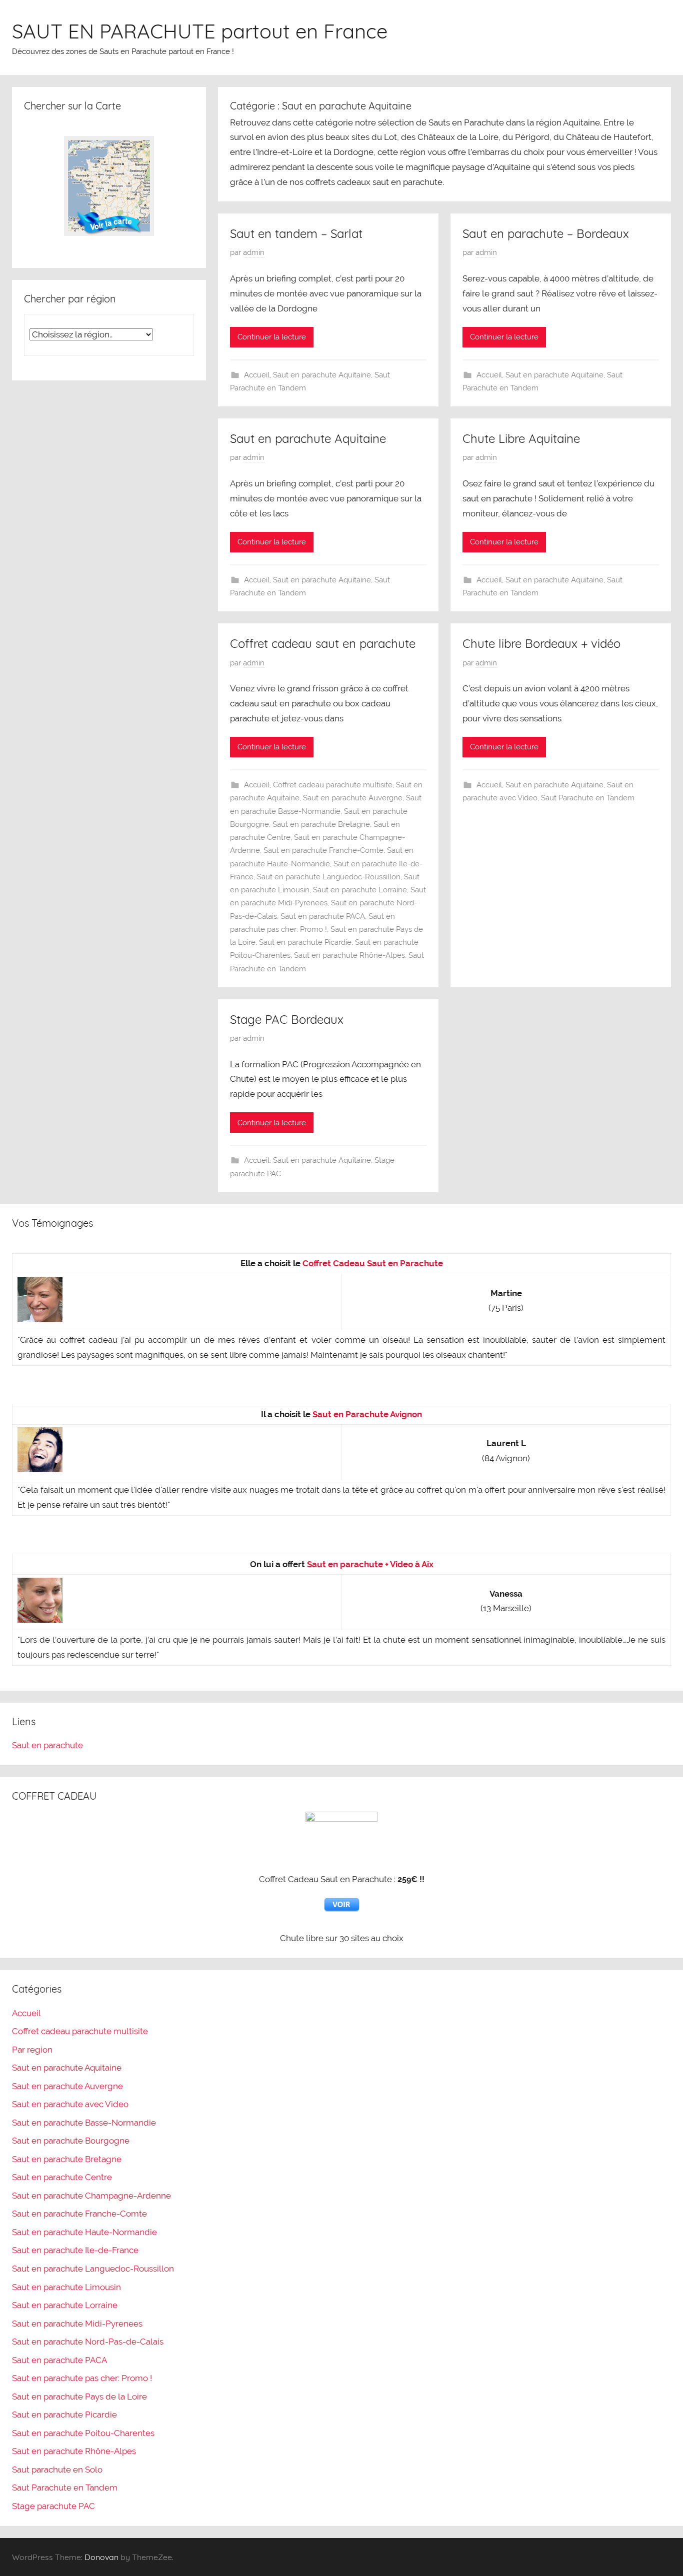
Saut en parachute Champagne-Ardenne (91, 2196)
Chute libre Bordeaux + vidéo (541, 643)
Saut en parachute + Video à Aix (370, 1564)
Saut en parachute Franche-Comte (323, 850)
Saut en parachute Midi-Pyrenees (77, 2324)
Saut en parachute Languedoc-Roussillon (329, 877)
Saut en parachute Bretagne (321, 824)
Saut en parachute (47, 1745)
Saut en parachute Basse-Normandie (84, 2123)
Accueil (257, 375)
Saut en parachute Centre (62, 2177)
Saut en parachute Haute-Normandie (84, 2232)
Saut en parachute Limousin (66, 2287)
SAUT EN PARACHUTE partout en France (200, 31)
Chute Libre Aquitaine (521, 438)
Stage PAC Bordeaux (287, 1019)
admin (254, 252)
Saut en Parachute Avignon (367, 1414)
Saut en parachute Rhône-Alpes (349, 955)
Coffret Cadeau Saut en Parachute (373, 1263)
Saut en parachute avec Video (70, 2104)
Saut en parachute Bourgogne (71, 2141)
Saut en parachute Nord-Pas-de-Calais (88, 2342)
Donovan (101, 2557)
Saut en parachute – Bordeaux (546, 233)
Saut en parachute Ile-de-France (75, 2250)
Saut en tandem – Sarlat (296, 233)
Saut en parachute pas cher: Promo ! (82, 2378)
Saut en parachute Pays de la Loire (79, 2397)
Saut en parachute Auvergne (353, 798)
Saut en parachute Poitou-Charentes (83, 2433)
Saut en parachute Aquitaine (322, 375)
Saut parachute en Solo (57, 2470)
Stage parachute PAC (53, 2506)
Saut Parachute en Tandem (588, 798)
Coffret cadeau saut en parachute (323, 643)
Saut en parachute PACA (323, 916)
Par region (32, 2050)
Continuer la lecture (272, 337)
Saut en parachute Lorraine (360, 890)
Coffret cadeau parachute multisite (333, 785)
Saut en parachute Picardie (305, 942)
